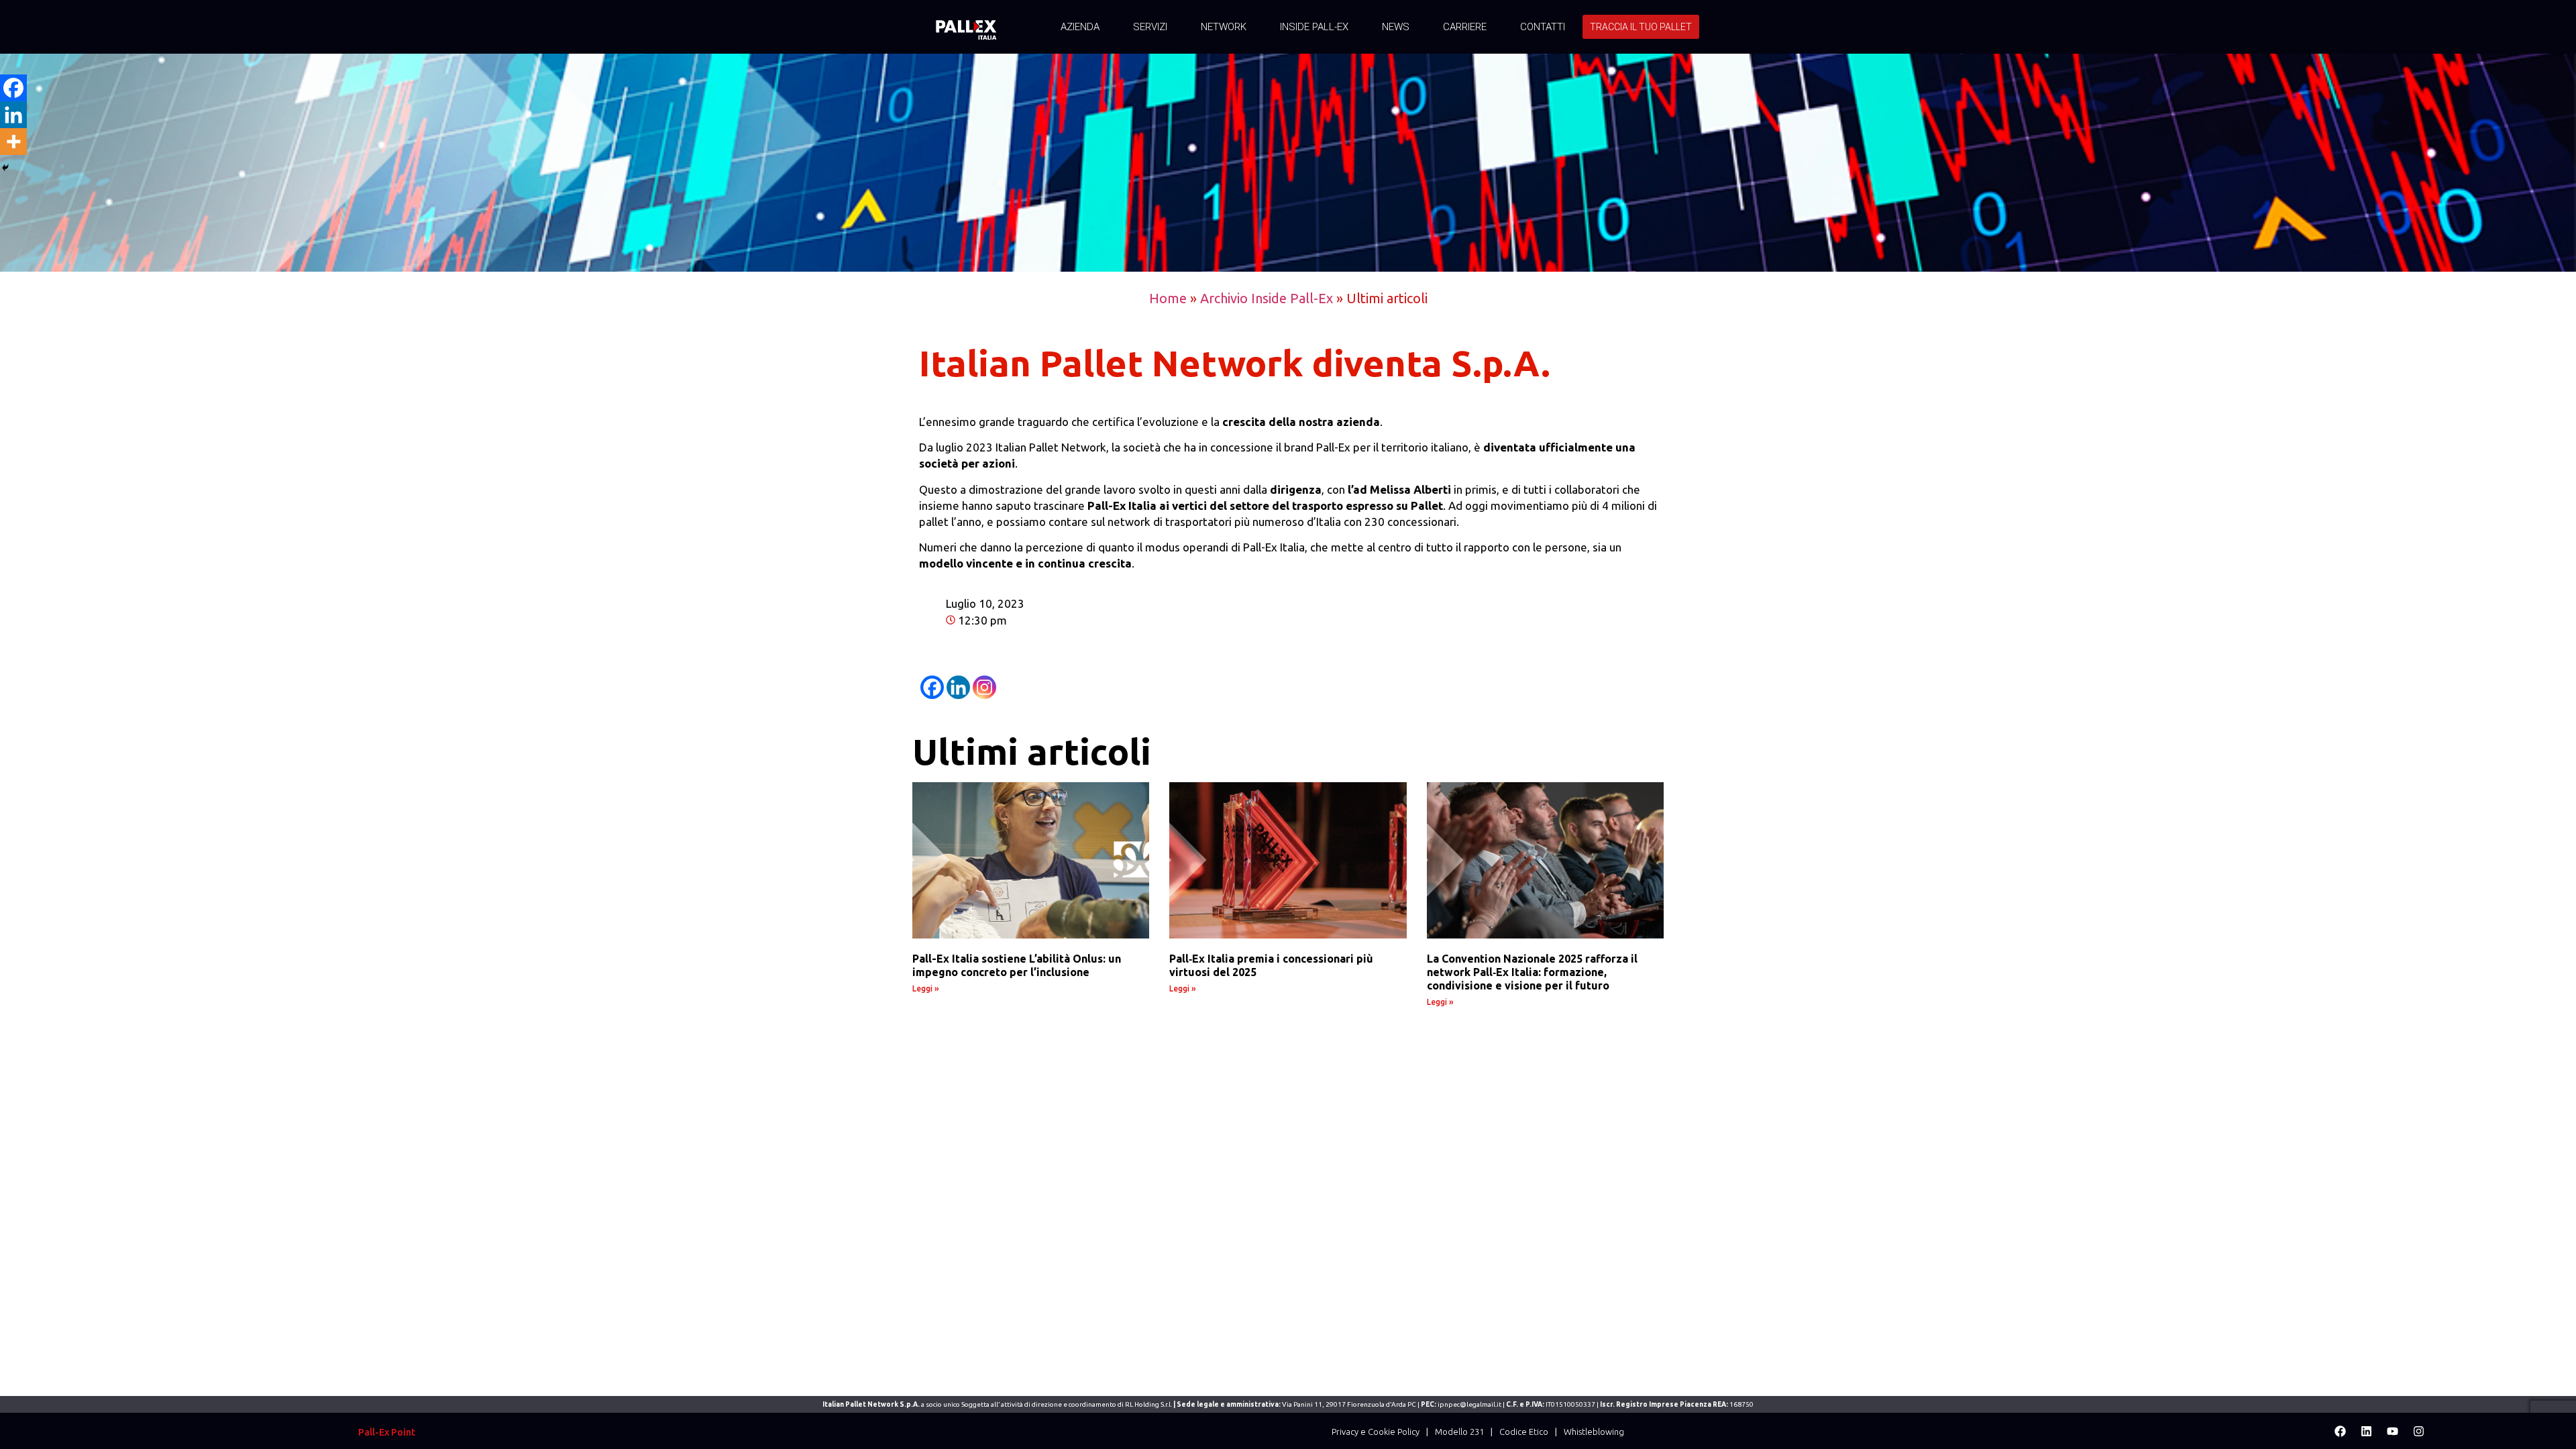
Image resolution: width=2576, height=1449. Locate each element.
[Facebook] (932, 687)
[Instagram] (984, 687)
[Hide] (5, 168)
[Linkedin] (958, 687)
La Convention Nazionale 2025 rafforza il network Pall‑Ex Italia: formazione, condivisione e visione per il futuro (1532, 972)
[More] (13, 142)
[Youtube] (2392, 1431)
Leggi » (926, 988)
